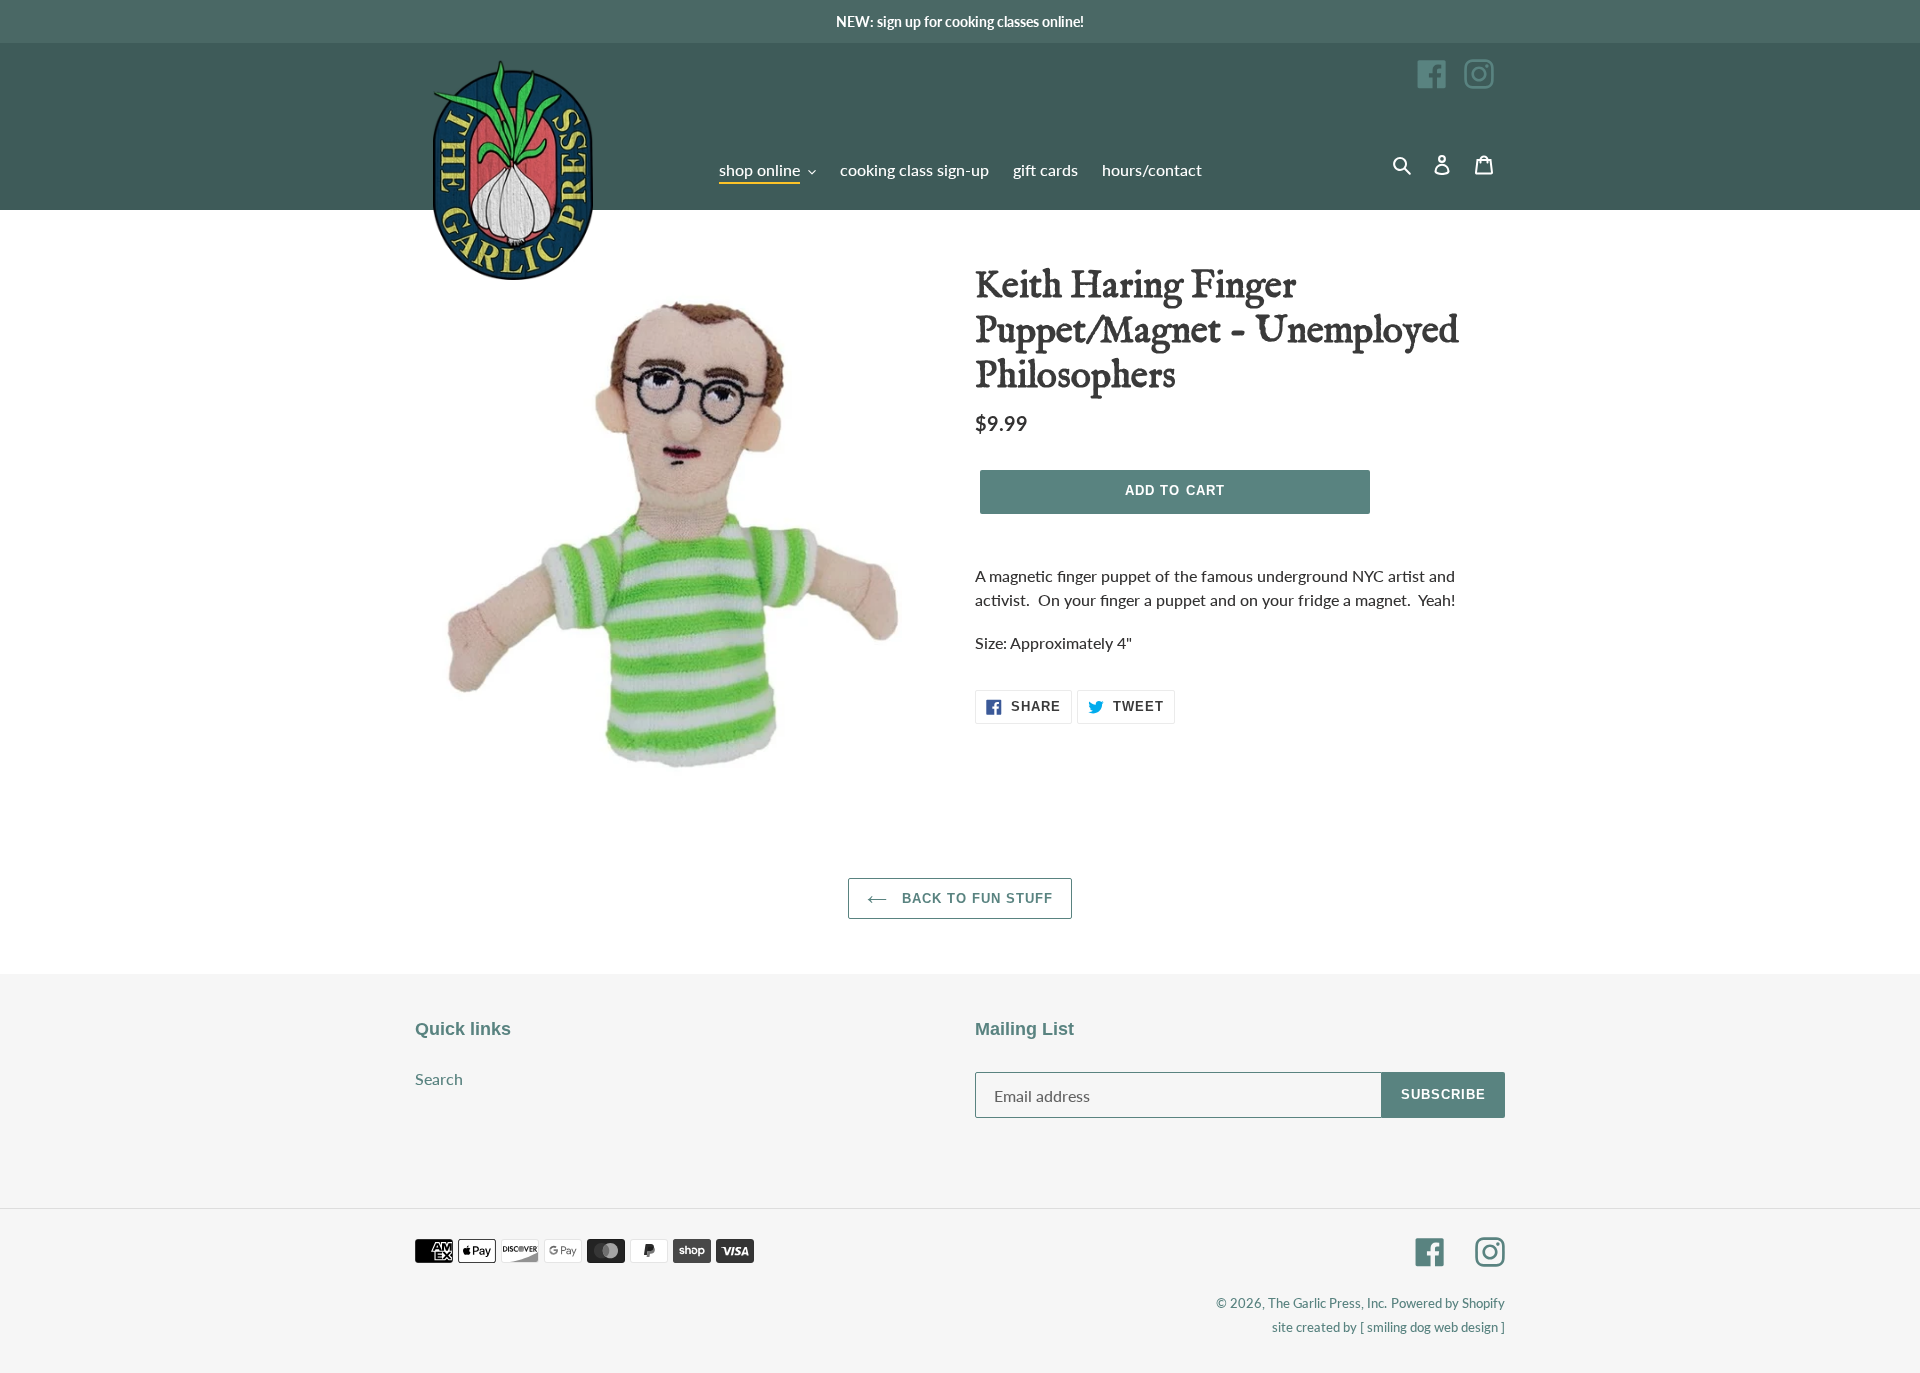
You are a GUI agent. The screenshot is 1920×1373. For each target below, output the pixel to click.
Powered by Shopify (1448, 1303)
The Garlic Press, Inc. (1327, 1303)
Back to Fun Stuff (975, 898)
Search (439, 1078)
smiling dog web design (1432, 1327)
